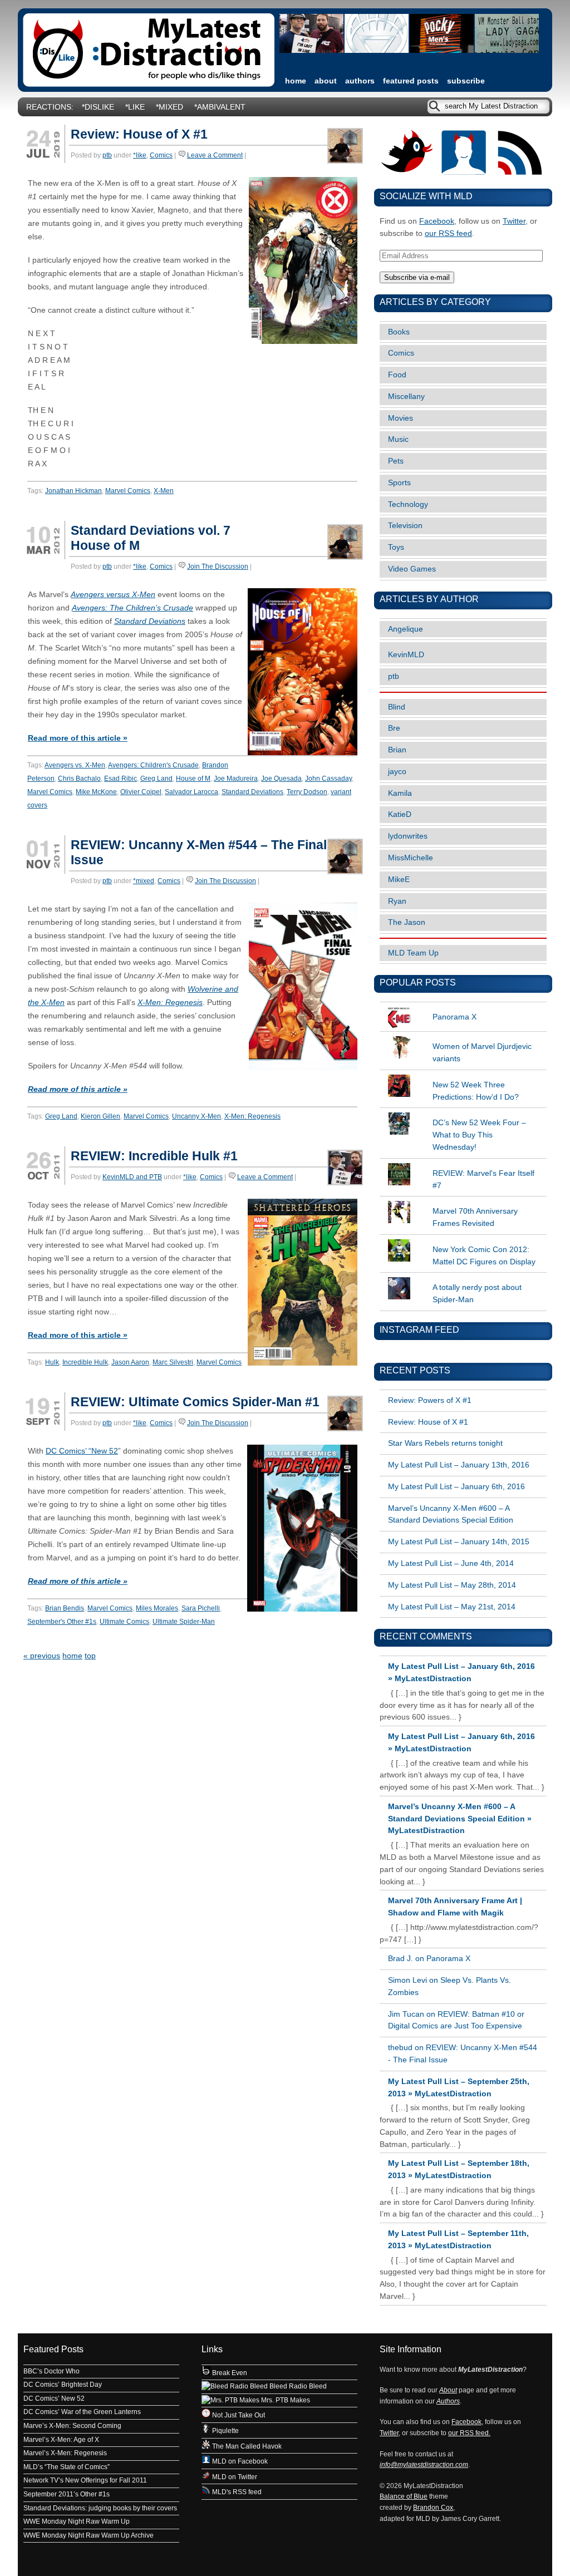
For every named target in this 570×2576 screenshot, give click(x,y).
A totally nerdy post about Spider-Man (477, 1294)
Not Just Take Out (238, 2415)
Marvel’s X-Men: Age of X (61, 2440)
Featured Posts (411, 81)
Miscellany (406, 397)
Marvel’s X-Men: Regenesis (65, 2453)
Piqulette (225, 2431)
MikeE (399, 880)
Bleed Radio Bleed (297, 2386)
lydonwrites (408, 836)
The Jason (407, 922)
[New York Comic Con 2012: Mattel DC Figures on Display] (463, 1239)
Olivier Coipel (141, 792)
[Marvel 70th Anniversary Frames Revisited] (463, 1201)
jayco (397, 772)
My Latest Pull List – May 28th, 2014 (452, 1585)
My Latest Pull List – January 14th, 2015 (459, 1542)
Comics (161, 155)
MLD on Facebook (239, 2461)
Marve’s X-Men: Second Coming (72, 2426)
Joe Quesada (281, 779)
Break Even (229, 2373)
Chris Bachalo (79, 779)
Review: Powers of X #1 (430, 1400)
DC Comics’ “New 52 (82, 1451)
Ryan (397, 901)
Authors (360, 81)
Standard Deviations (150, 621)
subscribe (466, 81)
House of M (193, 779)
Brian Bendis (65, 1608)
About (326, 81)
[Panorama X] (463, 1007)
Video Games (412, 569)
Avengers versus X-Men (113, 595)
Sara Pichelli (201, 1608)
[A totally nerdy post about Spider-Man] (463, 1277)
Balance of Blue (404, 2496)
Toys (396, 547)
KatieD (400, 814)
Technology (408, 504)
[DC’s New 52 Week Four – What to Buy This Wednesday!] (463, 1112)
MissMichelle (411, 858)
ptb (107, 155)
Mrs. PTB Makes (285, 2400)
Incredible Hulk (85, 1362)
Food (397, 375)
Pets (396, 461)
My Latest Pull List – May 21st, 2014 (452, 1607)
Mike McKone (96, 792)
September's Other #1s (62, 1622)
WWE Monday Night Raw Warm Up (77, 2521)
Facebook (437, 221)
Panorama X (454, 1017)
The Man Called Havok (246, 2446)
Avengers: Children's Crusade (153, 765)
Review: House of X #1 (139, 134)
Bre (394, 728)
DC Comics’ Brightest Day (63, 2385)
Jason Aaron (130, 1362)
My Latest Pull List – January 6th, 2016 (456, 1487)
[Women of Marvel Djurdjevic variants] (463, 1036)
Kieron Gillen (100, 1116)
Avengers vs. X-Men (75, 765)
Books (399, 332)
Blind (397, 707)
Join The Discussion (218, 567)
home (296, 81)
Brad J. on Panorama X (429, 1959)
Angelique (406, 629)
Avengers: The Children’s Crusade (132, 608)
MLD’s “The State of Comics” (67, 2467)
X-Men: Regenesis (170, 1003)
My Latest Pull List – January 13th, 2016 (459, 1465)
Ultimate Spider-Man (184, 1622)
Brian (397, 750)
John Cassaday (328, 779)
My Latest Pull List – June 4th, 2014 (451, 1563)
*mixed (169, 107)
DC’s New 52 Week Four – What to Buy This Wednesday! (479, 1135)
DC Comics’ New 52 (54, 2398)
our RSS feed (448, 233)
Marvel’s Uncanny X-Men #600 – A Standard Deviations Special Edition (451, 1514)
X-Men (164, 491)
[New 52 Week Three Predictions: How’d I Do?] (463, 1075)
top (90, 1656)
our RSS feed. (469, 2433)
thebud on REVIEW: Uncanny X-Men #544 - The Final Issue (463, 2054)
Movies (401, 418)
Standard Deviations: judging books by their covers (100, 2508)
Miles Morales (157, 1608)
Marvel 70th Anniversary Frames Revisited (475, 1217)
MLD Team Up (413, 953)
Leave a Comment (215, 155)
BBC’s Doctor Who (51, 2371)
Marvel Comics (128, 491)
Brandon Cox (433, 2508)
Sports (399, 483)
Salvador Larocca (191, 792)
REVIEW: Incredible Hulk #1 (154, 1156)
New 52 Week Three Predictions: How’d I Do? (476, 1091)
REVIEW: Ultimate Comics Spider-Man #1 (195, 1402)
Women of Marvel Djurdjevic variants (482, 1053)
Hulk (52, 1362)
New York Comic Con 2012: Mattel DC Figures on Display (484, 1256)
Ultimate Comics (124, 1622)
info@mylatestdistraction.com (424, 2465)
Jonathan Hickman (73, 491)
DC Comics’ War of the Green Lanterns (82, 2412)
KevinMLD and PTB (132, 1177)
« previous (42, 1656)
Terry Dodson (307, 792)
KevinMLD (406, 655)
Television (405, 526)
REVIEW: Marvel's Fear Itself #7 (483, 1179)
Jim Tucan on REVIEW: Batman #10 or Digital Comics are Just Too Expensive (456, 2020)
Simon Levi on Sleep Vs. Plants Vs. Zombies (449, 1986)
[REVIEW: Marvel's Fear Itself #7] (463, 1163)
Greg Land (156, 779)
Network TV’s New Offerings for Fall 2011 (85, 2480)
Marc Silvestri (173, 1362)
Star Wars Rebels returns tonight (445, 1443)
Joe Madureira (236, 779)
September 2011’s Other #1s (67, 2494)
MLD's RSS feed (236, 2492)
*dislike (98, 107)
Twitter (514, 221)
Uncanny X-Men (196, 1116)
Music (398, 439)
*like (135, 107)
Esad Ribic (121, 779)
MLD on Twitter (234, 2477)
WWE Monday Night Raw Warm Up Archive (89, 2535)
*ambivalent (220, 107)
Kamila (400, 793)
